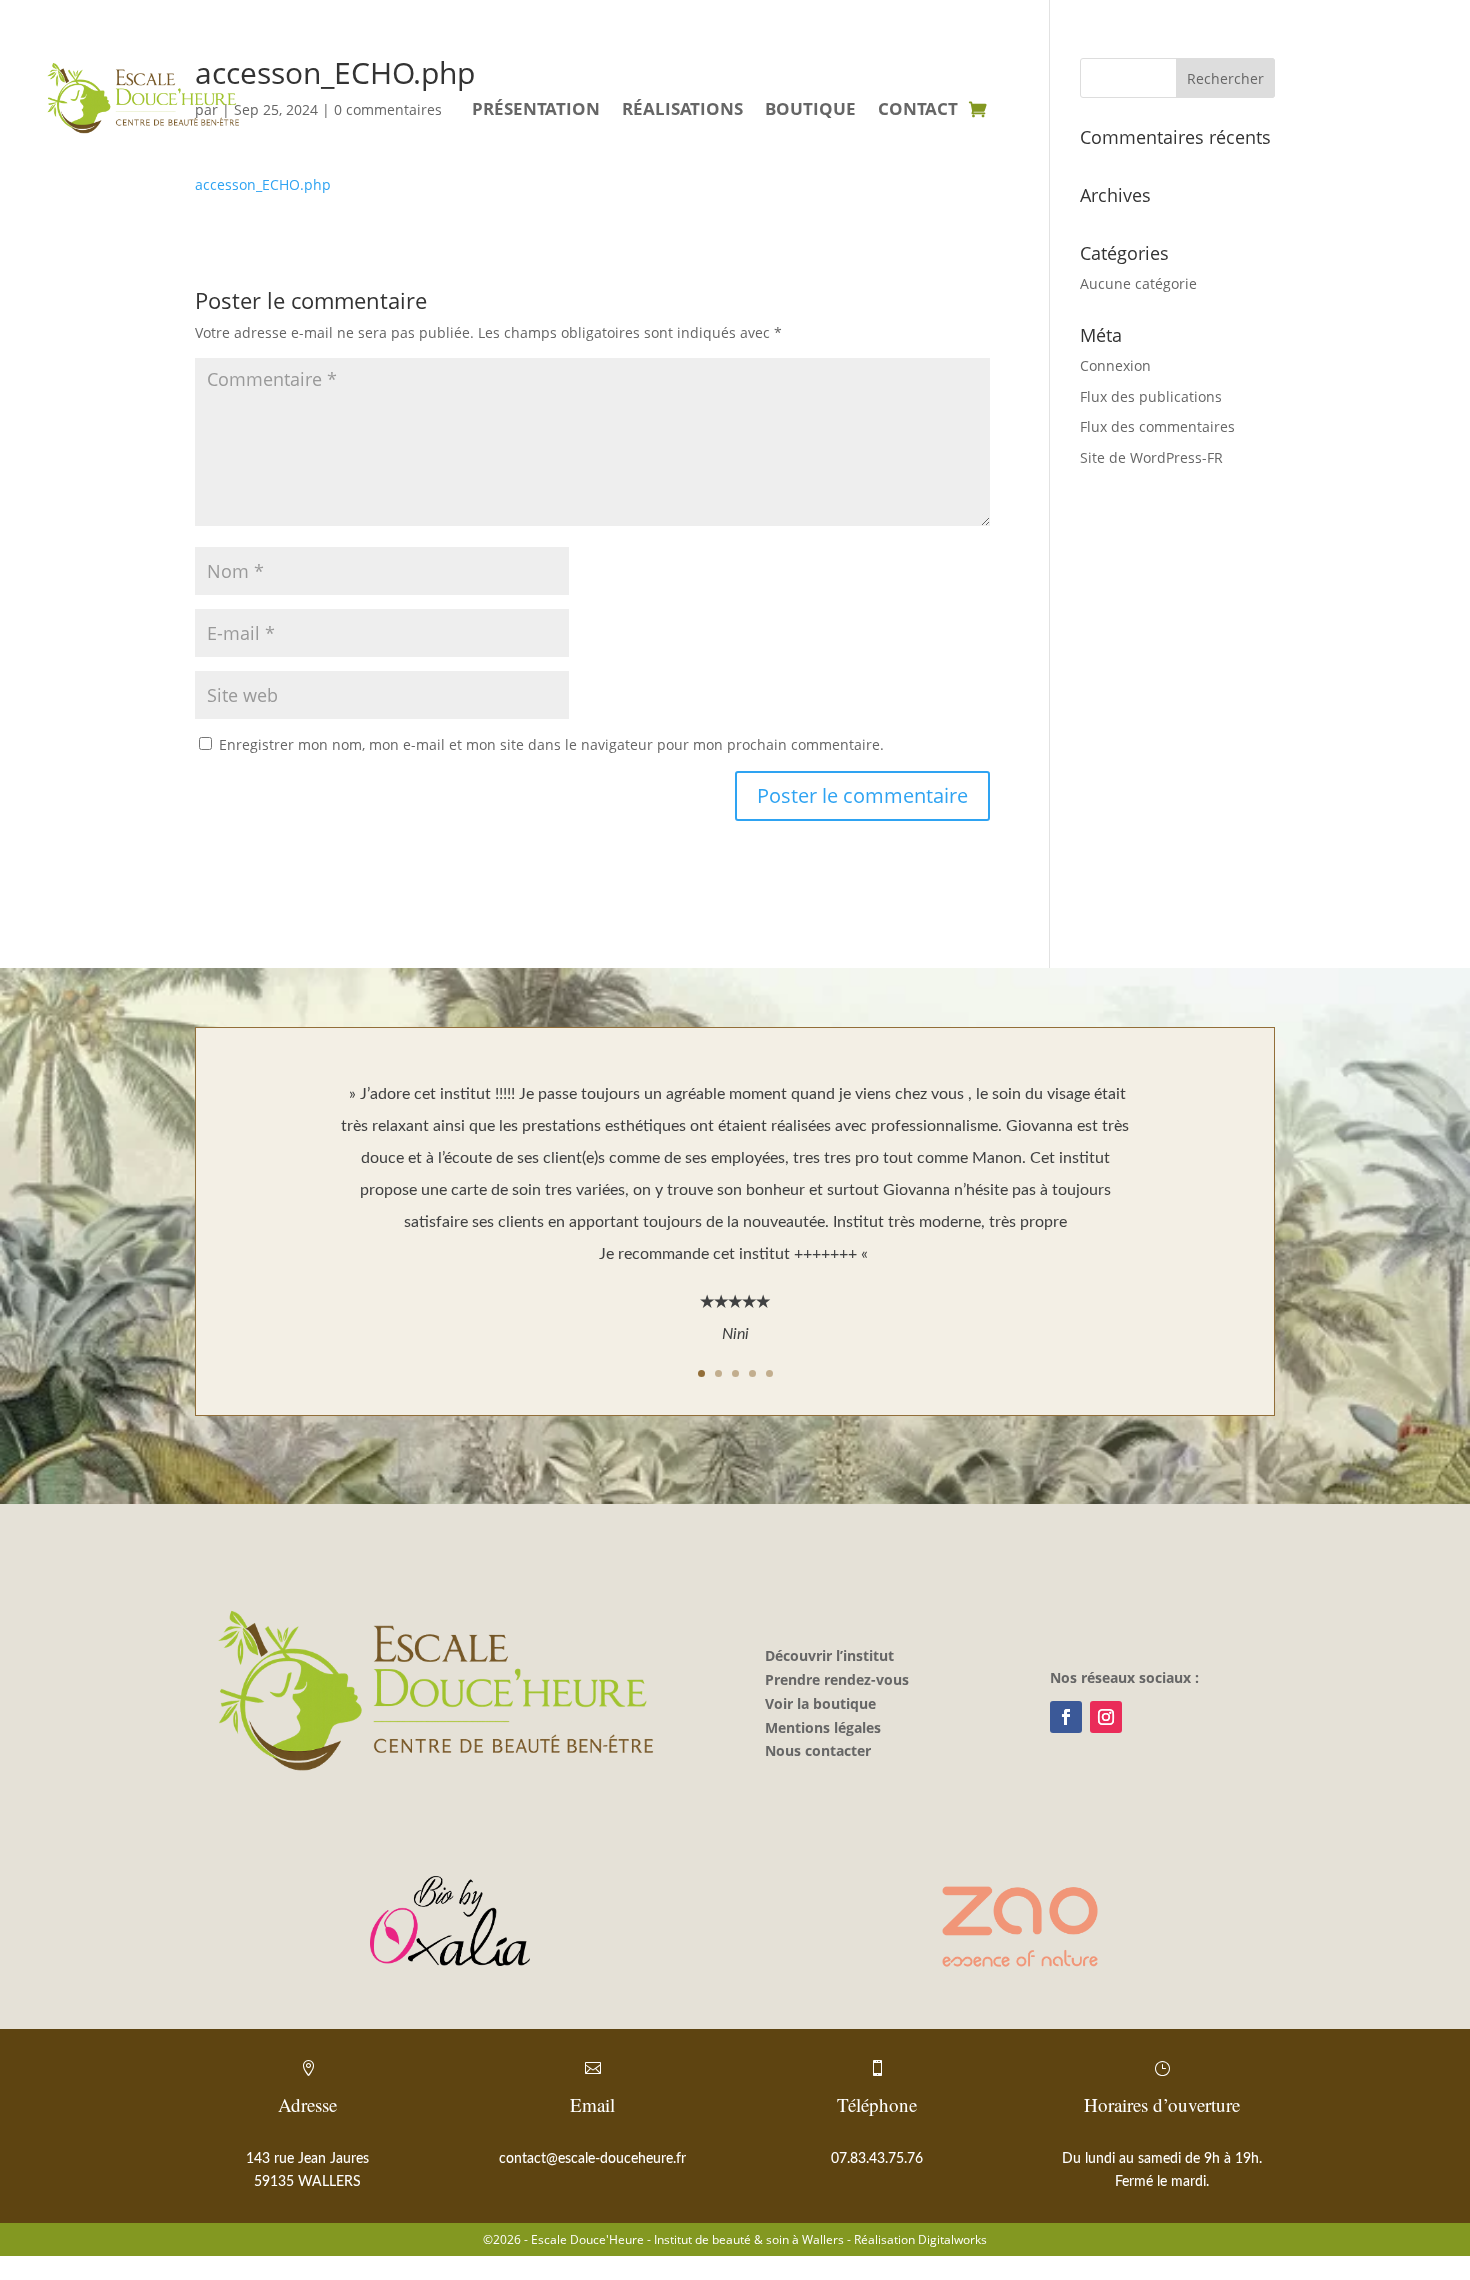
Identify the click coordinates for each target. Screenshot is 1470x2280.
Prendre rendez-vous (837, 1679)
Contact (918, 111)
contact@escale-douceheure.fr (592, 2159)
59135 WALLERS (307, 2182)
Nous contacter (818, 1750)
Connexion (1115, 365)
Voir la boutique (820, 1703)
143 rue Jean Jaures (307, 2159)
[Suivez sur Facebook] (1066, 1717)
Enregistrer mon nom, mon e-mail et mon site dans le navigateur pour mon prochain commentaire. (551, 744)
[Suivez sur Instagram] (1106, 1717)
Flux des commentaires (1157, 426)
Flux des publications (1151, 396)
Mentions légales (823, 1727)
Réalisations (682, 111)
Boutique (810, 111)
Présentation (536, 111)
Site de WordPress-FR (1151, 457)
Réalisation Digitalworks (920, 2239)
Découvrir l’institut (829, 1655)
